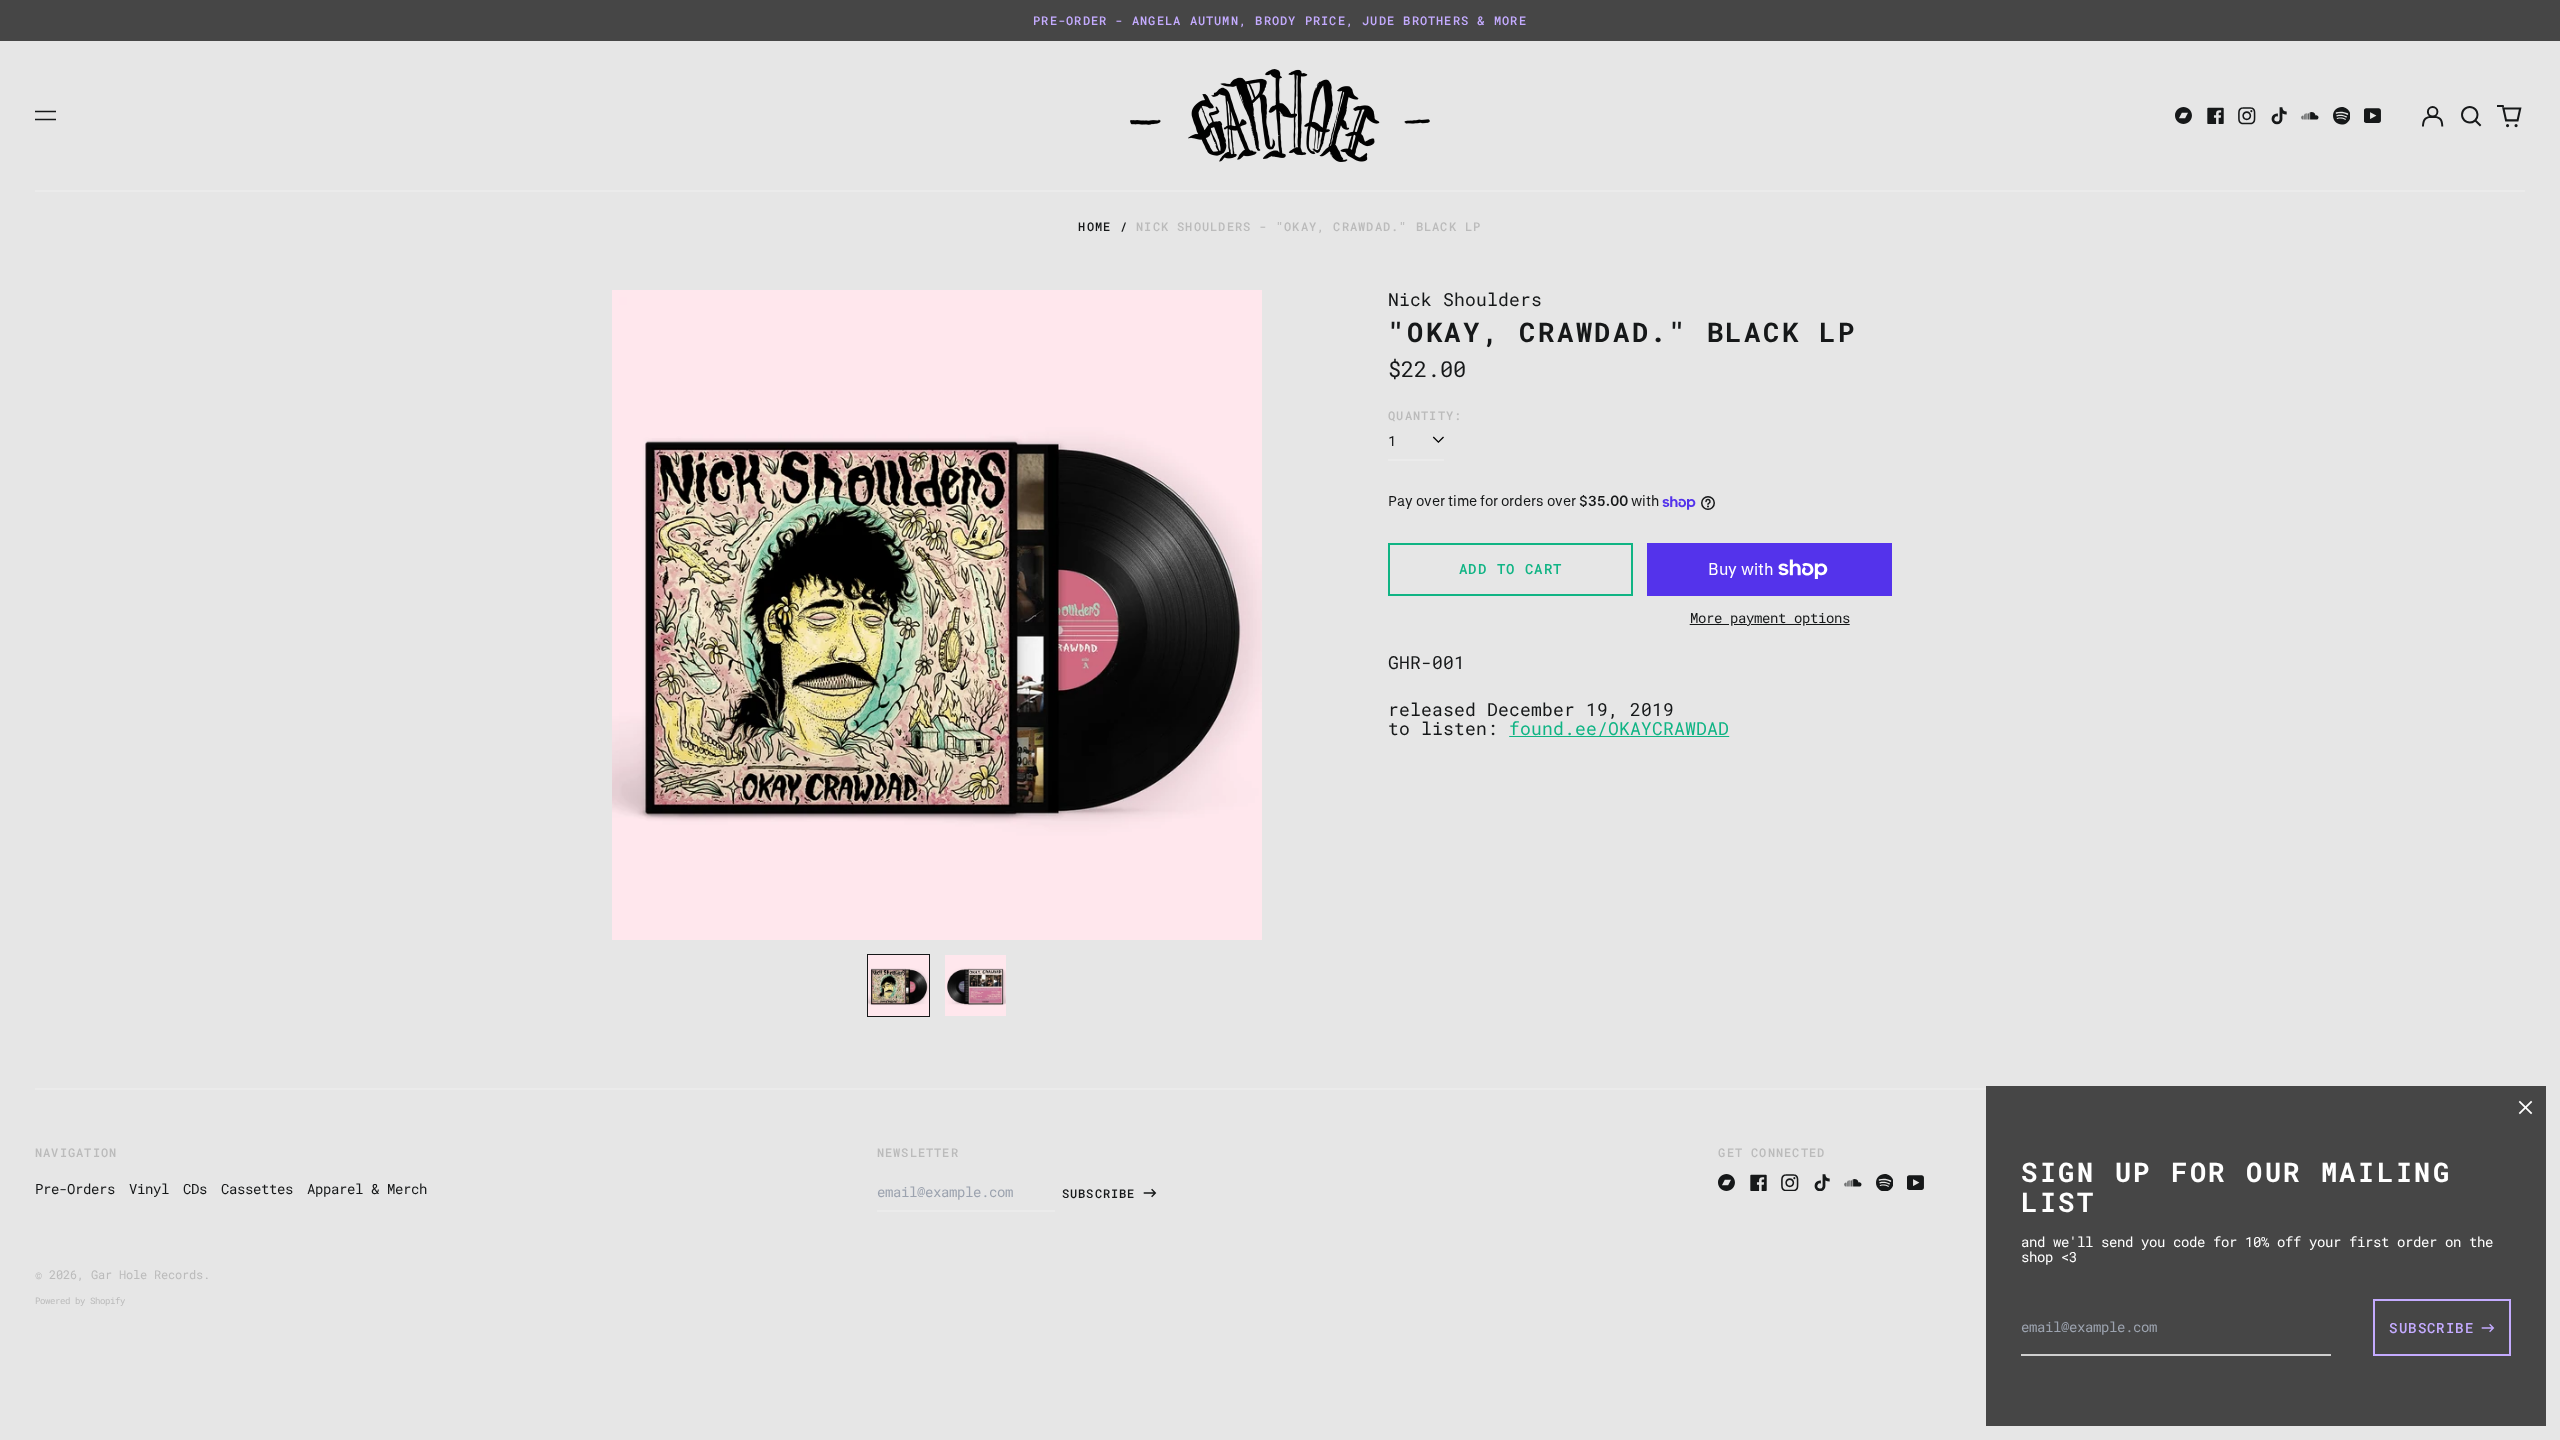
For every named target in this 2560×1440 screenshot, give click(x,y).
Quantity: (1425, 415)
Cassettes (257, 1188)
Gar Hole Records (147, 1274)
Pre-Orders (75, 1188)
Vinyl (149, 1188)
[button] (2471, 116)
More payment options (1770, 617)
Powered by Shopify (80, 1300)
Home (1094, 226)
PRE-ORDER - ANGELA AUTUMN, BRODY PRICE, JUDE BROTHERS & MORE (1280, 20)
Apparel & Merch (367, 1188)
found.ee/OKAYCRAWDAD (1619, 728)
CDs (195, 1188)
